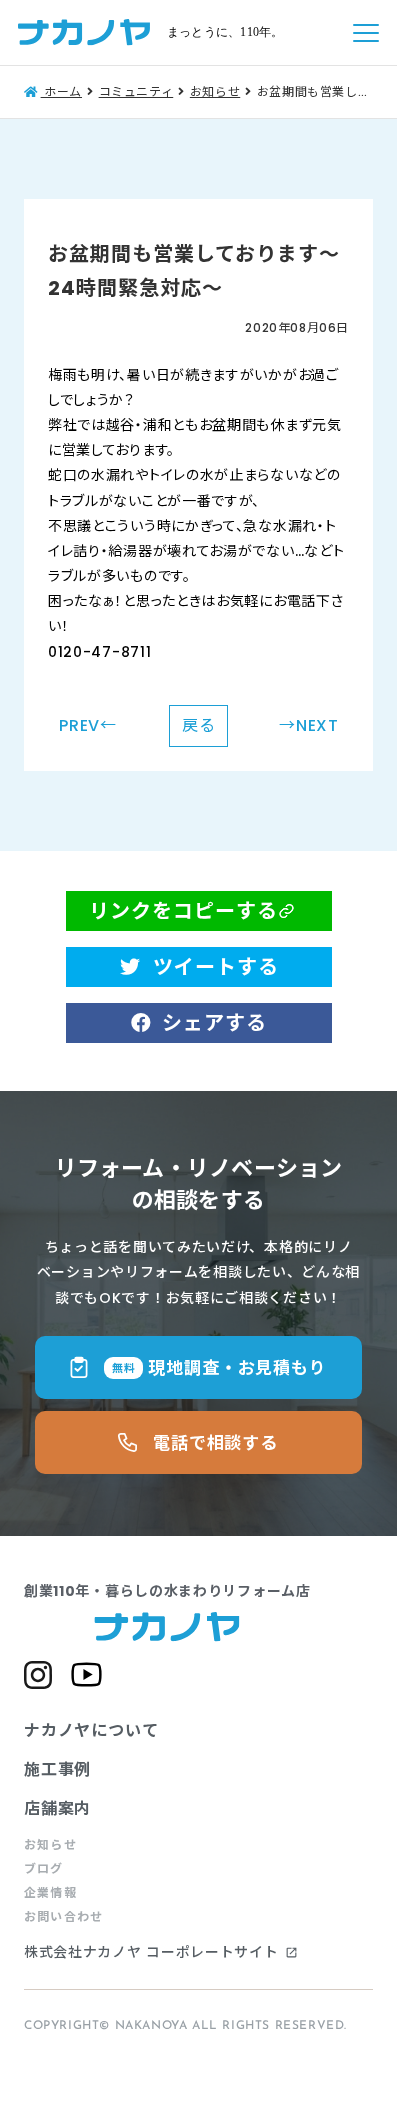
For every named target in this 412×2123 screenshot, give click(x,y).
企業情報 (50, 1893)
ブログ (44, 1869)
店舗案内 (57, 1808)
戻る (199, 725)
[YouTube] (86, 1674)
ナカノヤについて (91, 1730)
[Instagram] (38, 1675)
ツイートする (216, 967)
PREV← (88, 726)
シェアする (214, 1023)
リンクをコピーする (183, 911)
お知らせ (50, 1845)
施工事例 (57, 1769)
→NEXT (309, 726)
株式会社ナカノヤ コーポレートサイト (161, 1952)
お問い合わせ (63, 1917)
